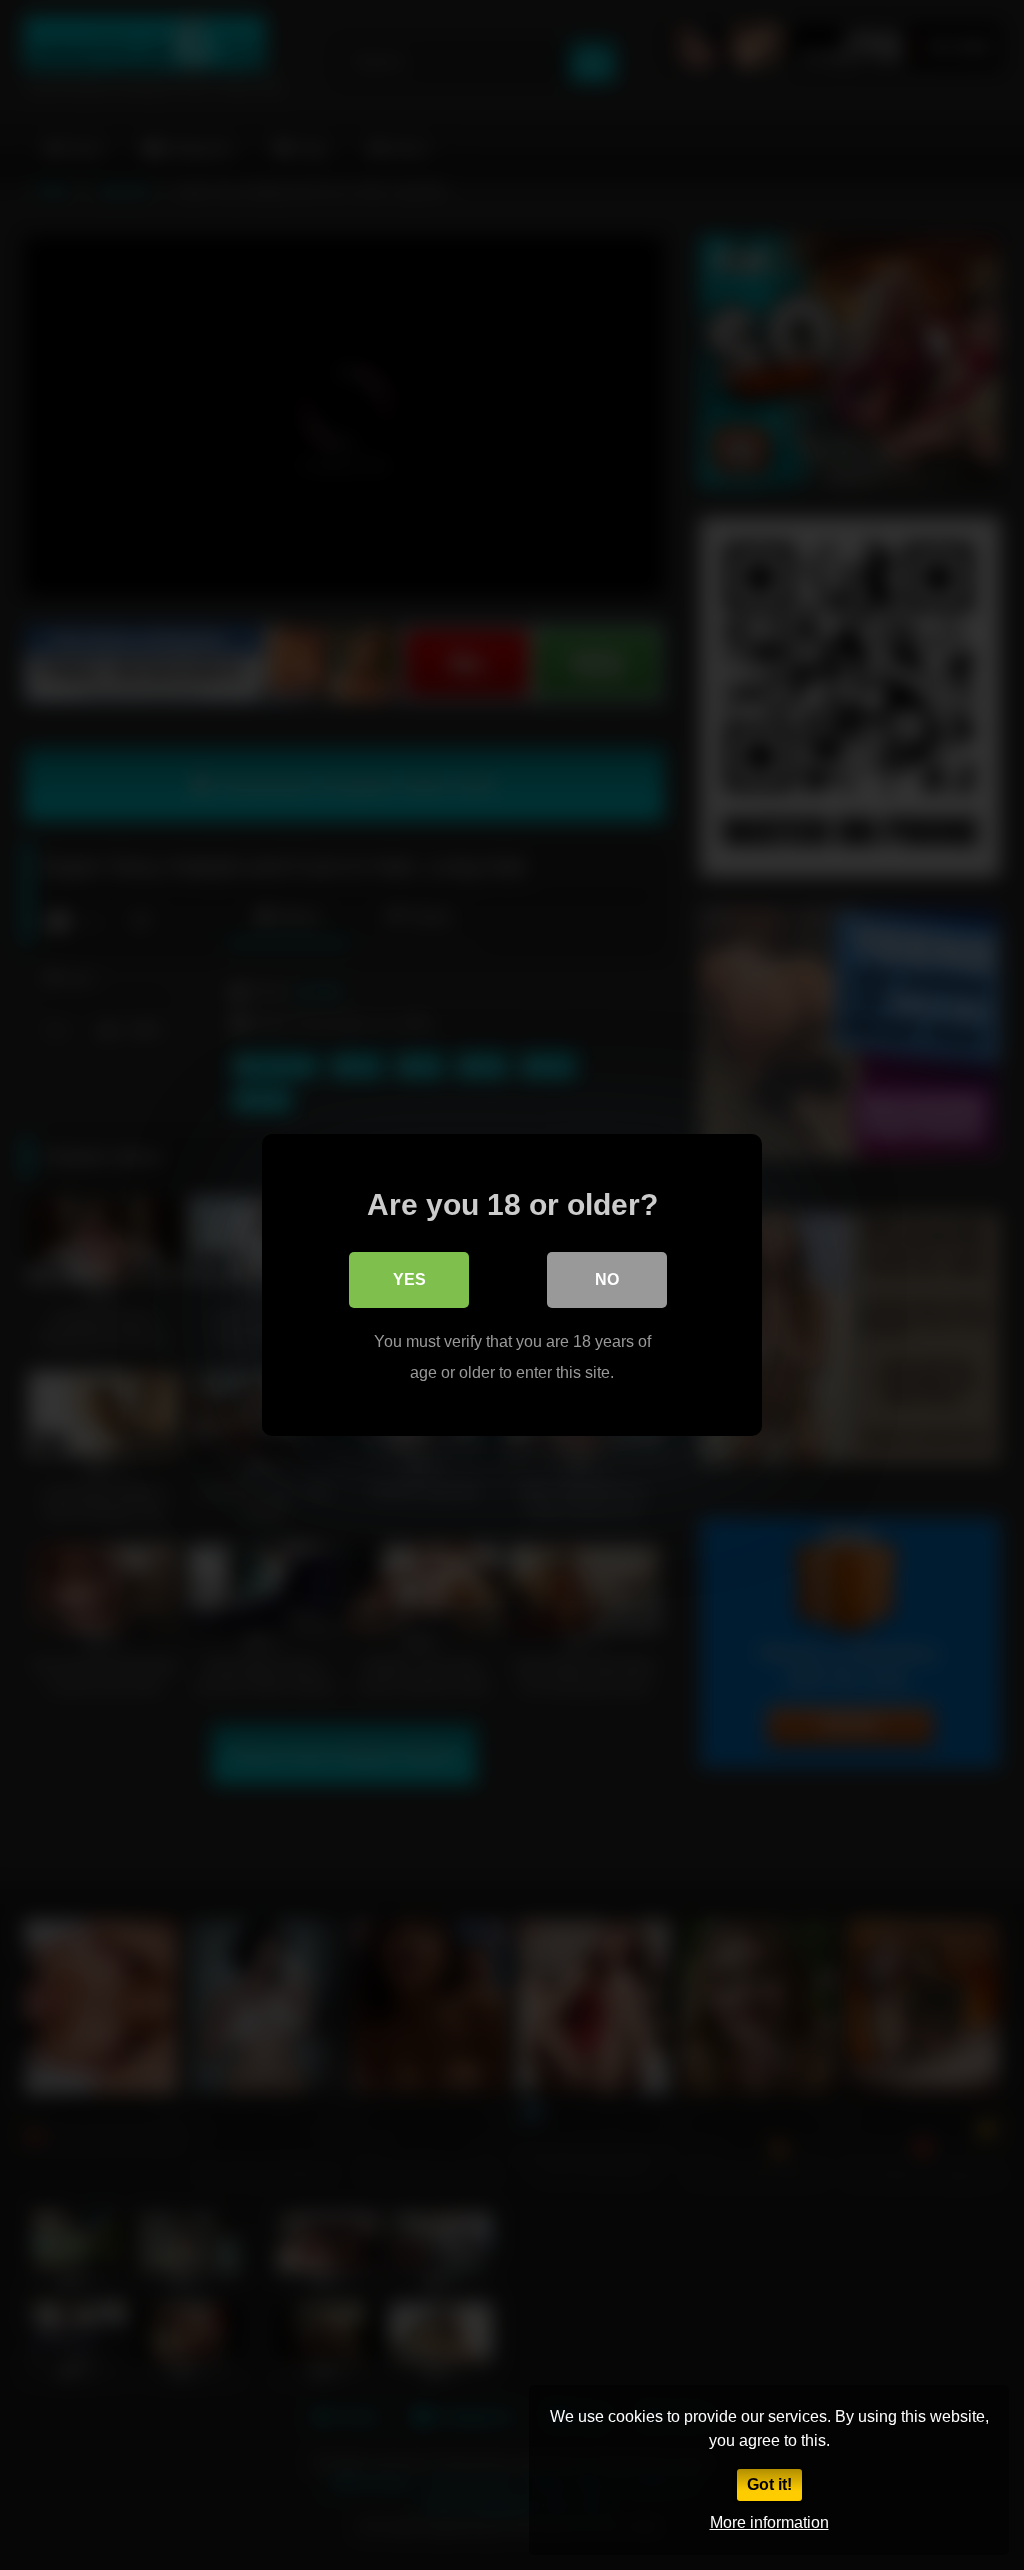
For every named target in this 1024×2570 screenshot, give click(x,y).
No (607, 1279)
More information (769, 2522)
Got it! (769, 2484)
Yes (409, 1279)
